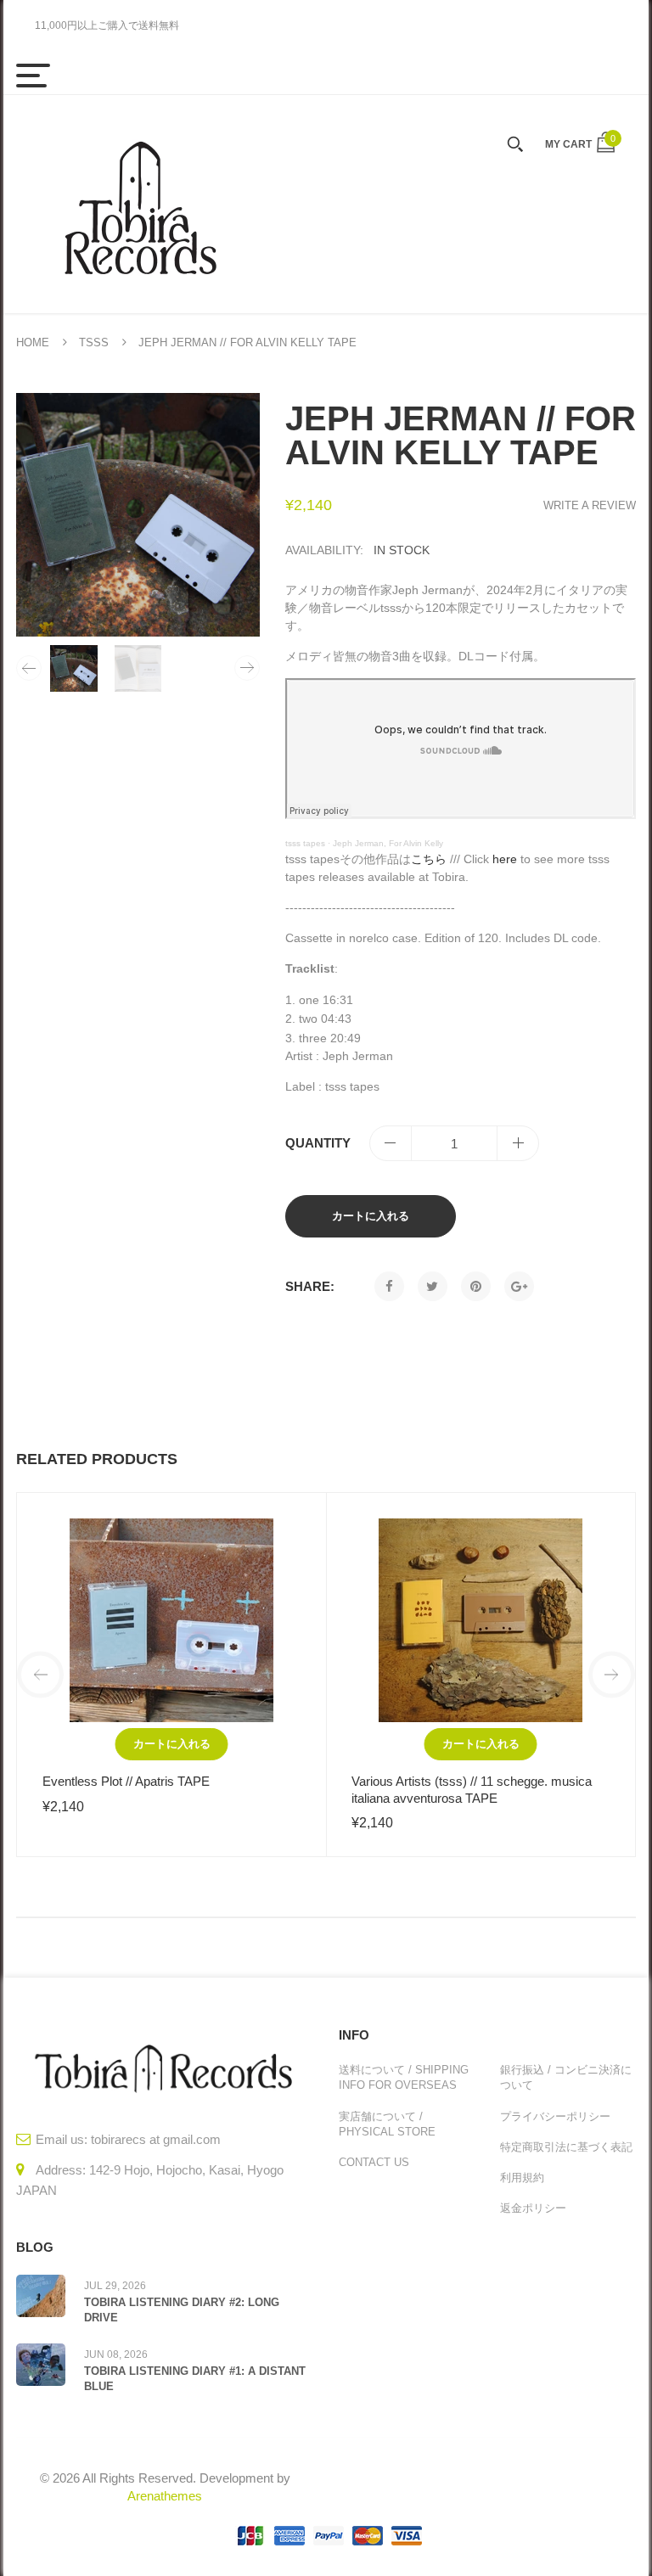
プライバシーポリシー (555, 2116)
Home (33, 342)
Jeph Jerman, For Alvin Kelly (388, 843)
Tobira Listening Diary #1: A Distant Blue (195, 2379)
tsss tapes (305, 843)
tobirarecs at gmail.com (156, 2139)
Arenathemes (165, 2496)
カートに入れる (371, 1216)
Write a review (590, 505)
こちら (429, 859)
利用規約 (522, 2178)
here (505, 859)
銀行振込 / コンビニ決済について (566, 2077)
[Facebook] (389, 1286)
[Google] (519, 1286)
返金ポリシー (533, 2208)
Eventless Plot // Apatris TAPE (126, 1781)
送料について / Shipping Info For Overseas (404, 2077)
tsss (94, 342)
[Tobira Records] (139, 204)
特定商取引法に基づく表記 (566, 2147)
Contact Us (374, 2162)
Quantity (318, 1143)
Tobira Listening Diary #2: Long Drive (182, 2310)
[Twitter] (433, 1286)
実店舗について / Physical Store (387, 2124)
